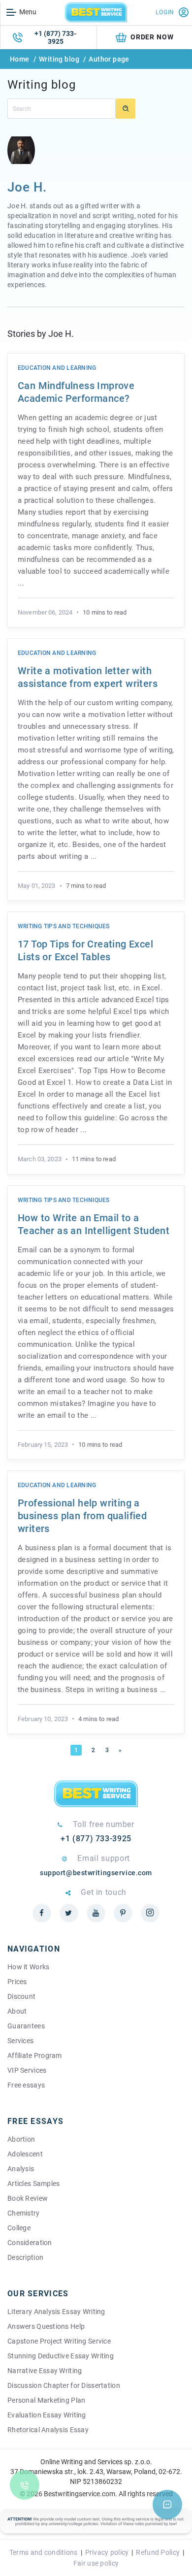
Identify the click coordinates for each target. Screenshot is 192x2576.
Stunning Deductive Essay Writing (61, 2356)
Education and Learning (57, 368)
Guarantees (26, 2026)
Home (20, 59)
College (19, 2228)
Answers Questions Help (46, 2326)
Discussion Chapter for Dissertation (64, 2385)
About (17, 2011)
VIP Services (27, 2070)
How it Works (28, 1967)
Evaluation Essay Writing (47, 2415)
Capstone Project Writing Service (59, 2341)
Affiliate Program (35, 2055)
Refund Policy (158, 2552)
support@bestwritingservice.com (96, 1873)
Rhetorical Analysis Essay (48, 2430)
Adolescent (25, 2154)
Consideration (30, 2243)
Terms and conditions (44, 2552)
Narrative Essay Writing (45, 2371)
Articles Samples (33, 2184)
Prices (17, 1982)
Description (25, 2257)
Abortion (21, 2139)
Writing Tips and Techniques (64, 926)
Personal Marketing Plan (46, 2400)
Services (20, 2041)
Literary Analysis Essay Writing (56, 2312)
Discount (21, 1996)
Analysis (21, 2169)
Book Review (28, 2198)
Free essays (26, 2085)
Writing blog (59, 59)
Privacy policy (107, 2552)
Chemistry (24, 2213)
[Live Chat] (167, 2505)
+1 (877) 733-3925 (55, 37)
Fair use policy (96, 2563)
